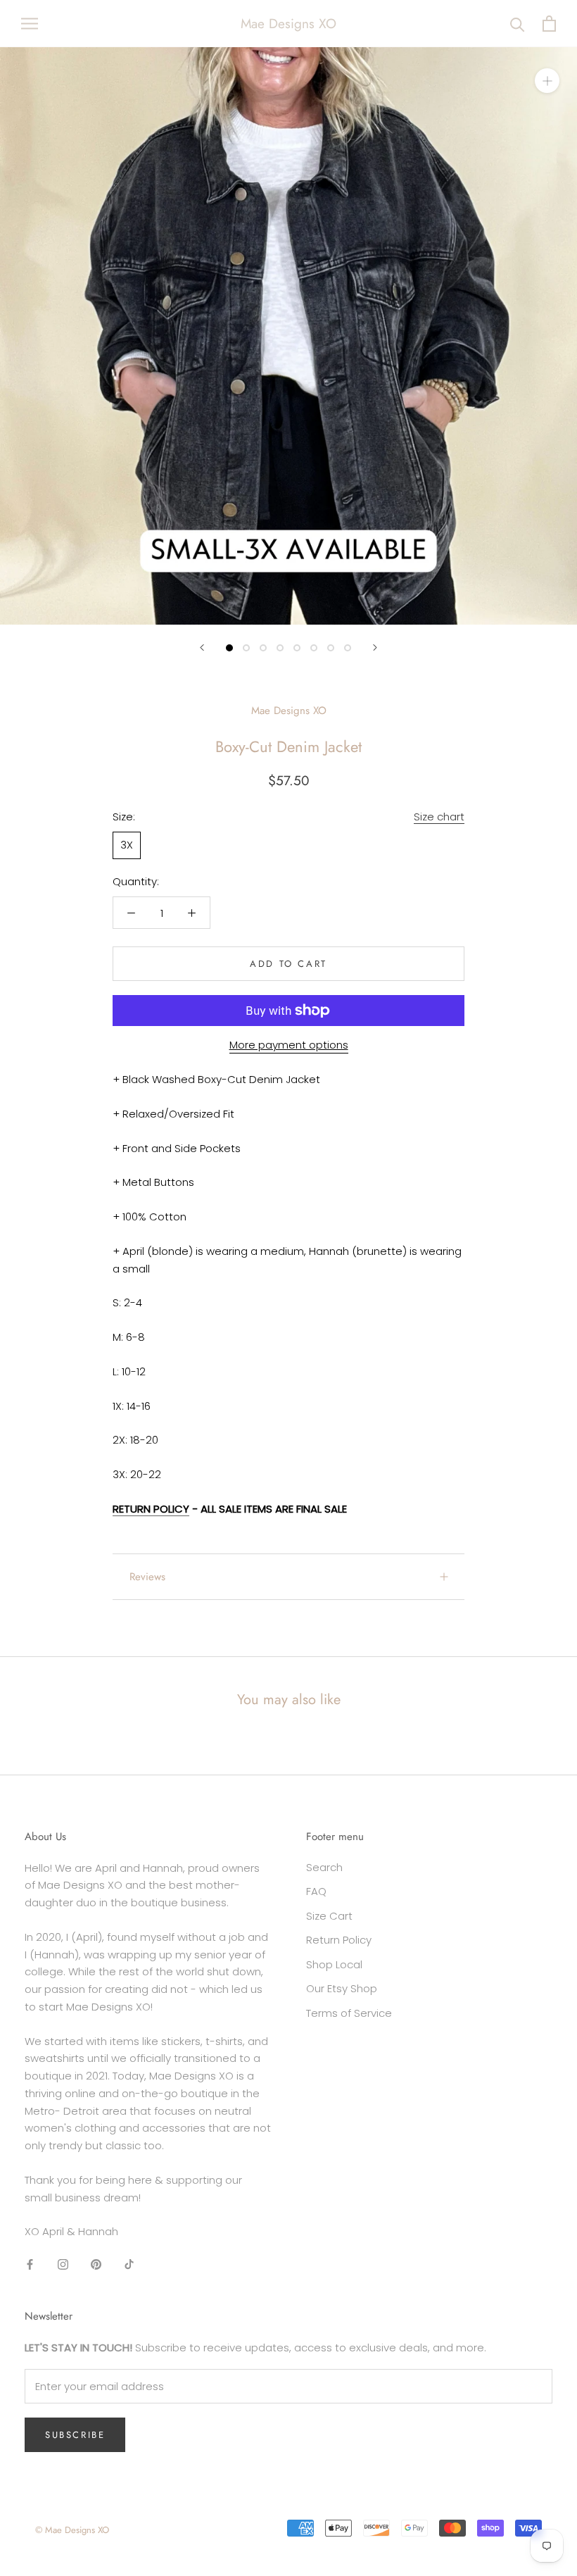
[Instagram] (63, 2264)
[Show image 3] (263, 648)
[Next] (375, 648)
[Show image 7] (331, 648)
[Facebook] (30, 2264)
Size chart (439, 817)
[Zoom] (547, 81)
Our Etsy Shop (342, 1988)
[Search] (518, 24)
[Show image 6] (314, 648)
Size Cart (329, 1916)
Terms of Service (349, 2013)
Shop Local (334, 1964)
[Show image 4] (280, 648)
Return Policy (339, 1940)
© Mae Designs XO (72, 2530)
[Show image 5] (297, 648)
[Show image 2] (246, 648)
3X (127, 845)
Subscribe (75, 2435)
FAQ (316, 1891)
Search (324, 1867)
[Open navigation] (30, 24)
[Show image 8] (348, 648)
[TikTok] (129, 2264)
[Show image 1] (229, 648)
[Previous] (202, 648)
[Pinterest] (96, 2264)
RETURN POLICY (151, 1509)
